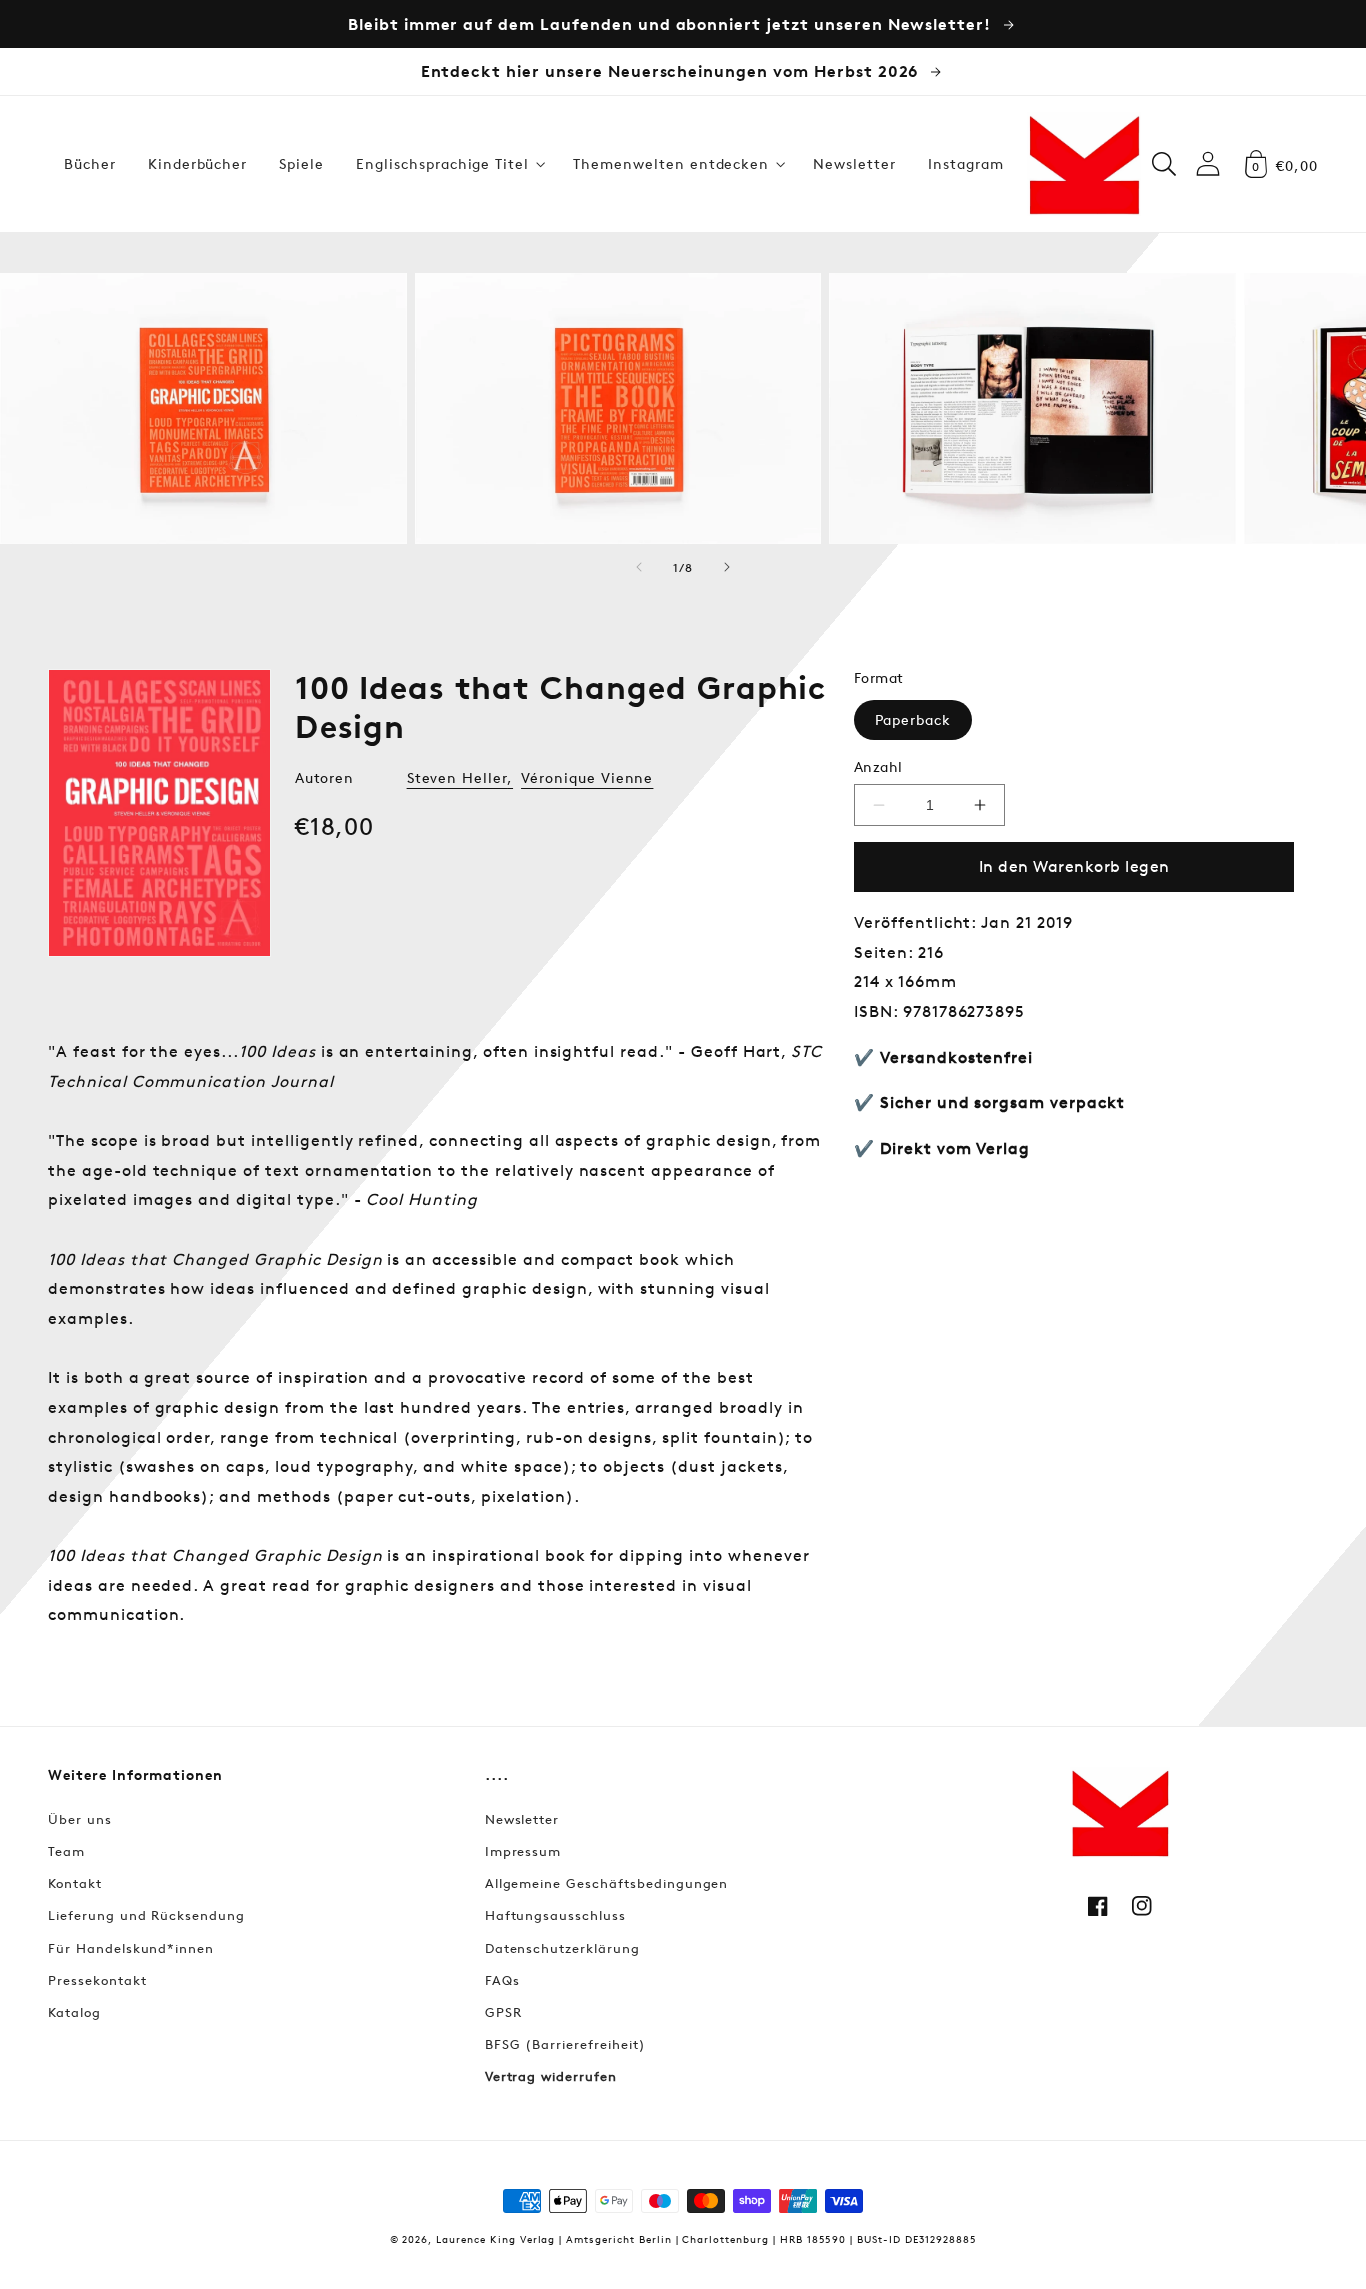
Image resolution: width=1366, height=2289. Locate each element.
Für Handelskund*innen (131, 1948)
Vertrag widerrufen (551, 2076)
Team (66, 1851)
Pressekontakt (97, 1980)
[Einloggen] (1208, 163)
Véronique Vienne (587, 777)
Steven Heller (457, 777)
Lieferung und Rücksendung (146, 1915)
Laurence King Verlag (495, 2238)
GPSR (503, 2012)
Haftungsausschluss (555, 1915)
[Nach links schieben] (639, 567)
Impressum (523, 1851)
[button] (448, 164)
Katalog (74, 2012)
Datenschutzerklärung (562, 1948)
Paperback (913, 719)
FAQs (502, 1980)
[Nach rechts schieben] (727, 567)
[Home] (1084, 164)
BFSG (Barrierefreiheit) (565, 2044)
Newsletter (522, 1819)
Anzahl (878, 766)
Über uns (80, 1819)
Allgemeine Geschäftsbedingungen (607, 1883)
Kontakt (75, 1883)
